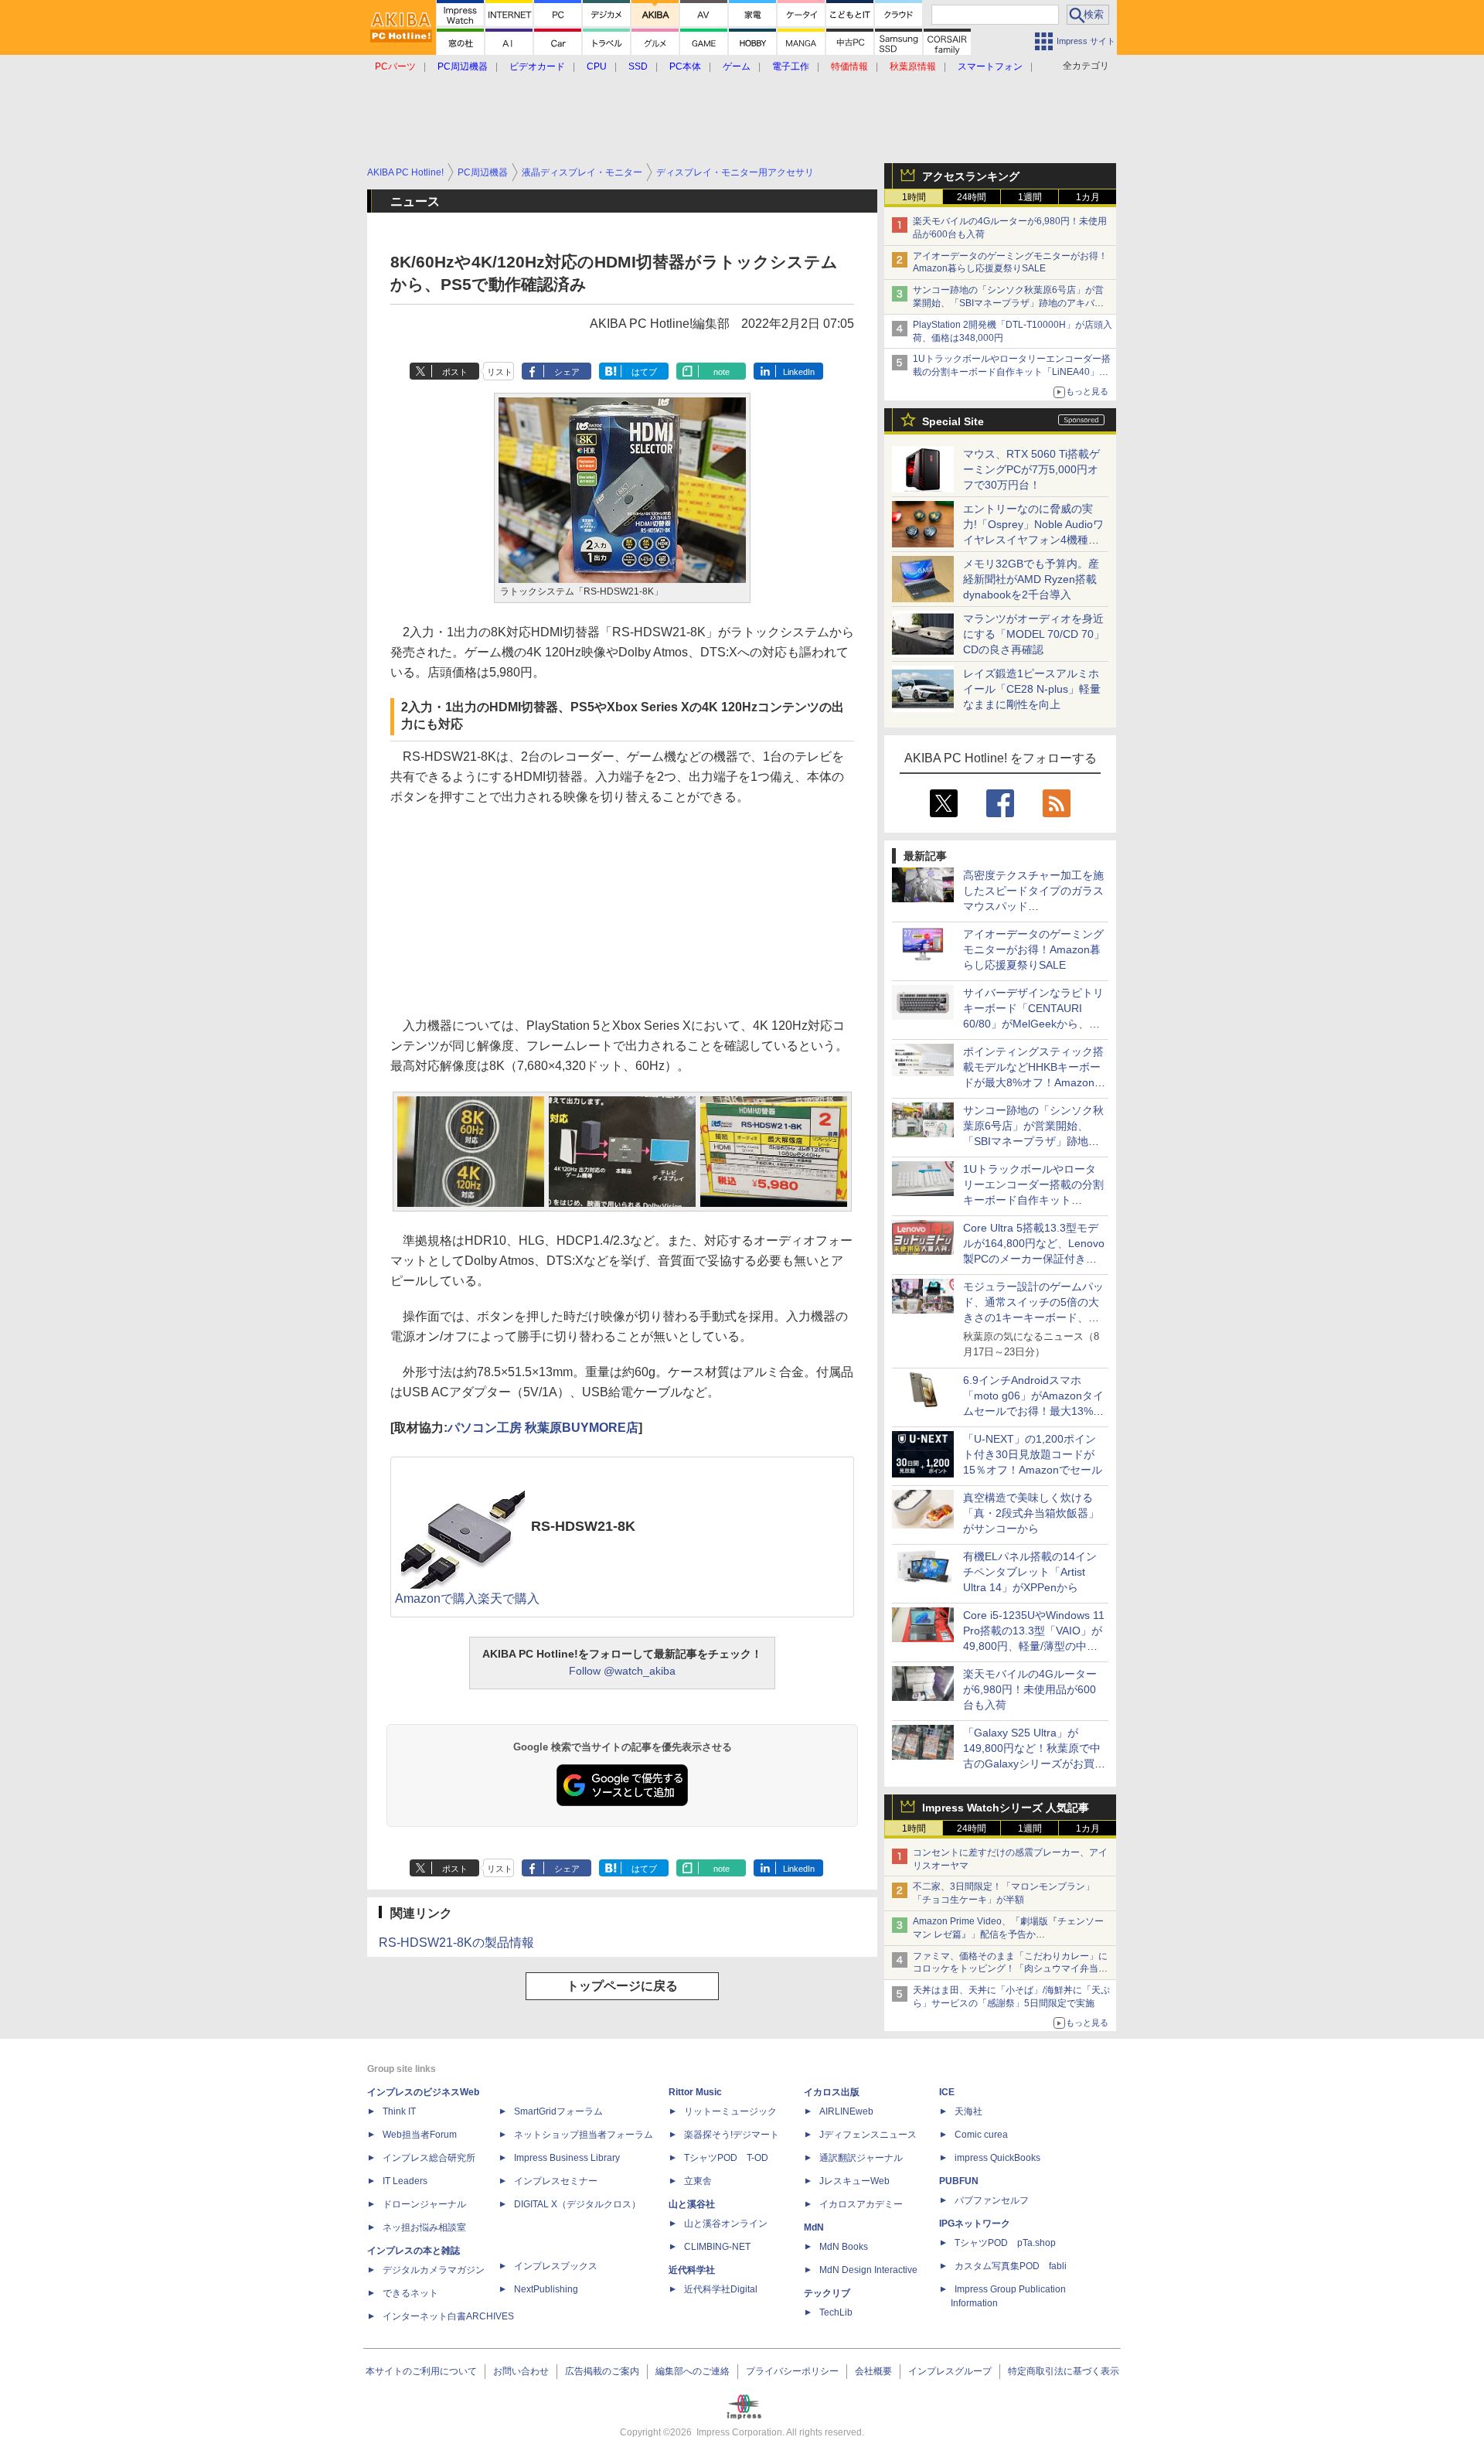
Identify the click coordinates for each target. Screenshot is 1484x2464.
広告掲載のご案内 (602, 2371)
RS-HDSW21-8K (583, 1526)
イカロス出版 (832, 2092)
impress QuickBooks (997, 2158)
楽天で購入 (509, 1598)
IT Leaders (405, 2181)
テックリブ (827, 2293)
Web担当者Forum (420, 2135)
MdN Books (844, 2247)
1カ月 (1088, 197)
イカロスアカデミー (861, 2204)
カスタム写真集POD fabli (1011, 2266)
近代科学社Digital (721, 2289)
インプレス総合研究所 (429, 2158)
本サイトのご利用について (421, 2371)
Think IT (399, 2111)
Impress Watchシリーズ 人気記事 (1006, 1808)
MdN (814, 2227)
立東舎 (698, 2181)
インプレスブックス (556, 2266)
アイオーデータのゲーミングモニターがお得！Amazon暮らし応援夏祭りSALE (1033, 949)
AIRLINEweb (846, 2111)
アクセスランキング (971, 176)
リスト (500, 372)
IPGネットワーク (975, 2224)
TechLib (836, 2312)
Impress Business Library (567, 2158)
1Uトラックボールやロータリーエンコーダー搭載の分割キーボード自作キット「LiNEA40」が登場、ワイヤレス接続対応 (1012, 372)
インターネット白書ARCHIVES (448, 2316)
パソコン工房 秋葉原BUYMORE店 (543, 1428)
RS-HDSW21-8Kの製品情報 (456, 1943)
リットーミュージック (730, 2111)
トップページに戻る (622, 1986)
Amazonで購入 (436, 1598)
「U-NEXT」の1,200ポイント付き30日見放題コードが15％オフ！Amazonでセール (1033, 1454)
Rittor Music (695, 2092)
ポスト (455, 372)
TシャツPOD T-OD (726, 2158)
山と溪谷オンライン (726, 2224)
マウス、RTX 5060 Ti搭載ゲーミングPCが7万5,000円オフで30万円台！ (1031, 469)
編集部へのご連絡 (693, 2371)
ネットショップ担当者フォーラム (584, 2135)
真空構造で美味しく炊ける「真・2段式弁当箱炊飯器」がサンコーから (1031, 1513)
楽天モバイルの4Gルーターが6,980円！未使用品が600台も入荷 (1030, 1689)
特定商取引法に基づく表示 (1064, 2371)
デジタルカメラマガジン (434, 2270)
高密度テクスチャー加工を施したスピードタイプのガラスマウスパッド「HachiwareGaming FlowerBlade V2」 (1033, 906)
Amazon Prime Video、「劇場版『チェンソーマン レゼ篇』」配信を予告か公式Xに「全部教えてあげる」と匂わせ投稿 (1008, 1934)
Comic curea (981, 2135)
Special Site (953, 421)
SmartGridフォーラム (558, 2111)
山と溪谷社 (692, 2204)
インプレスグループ (950, 2371)
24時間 (972, 197)
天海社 (968, 2111)
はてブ (644, 372)
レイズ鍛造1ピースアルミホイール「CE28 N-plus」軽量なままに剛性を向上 (1032, 689)
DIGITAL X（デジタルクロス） (577, 2204)
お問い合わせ (521, 2371)
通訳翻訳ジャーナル (861, 2158)
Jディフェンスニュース (868, 2135)
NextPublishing (546, 2289)
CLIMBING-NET (717, 2247)
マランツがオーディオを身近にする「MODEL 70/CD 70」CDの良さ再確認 (1034, 634)
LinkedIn (799, 372)
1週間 (1030, 197)
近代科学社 (692, 2270)
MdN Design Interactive (868, 2270)
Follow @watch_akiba (622, 1671)
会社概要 (873, 2371)
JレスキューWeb (854, 2181)
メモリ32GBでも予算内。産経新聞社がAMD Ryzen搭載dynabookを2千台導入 (1031, 579)
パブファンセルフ (992, 2200)
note (722, 372)
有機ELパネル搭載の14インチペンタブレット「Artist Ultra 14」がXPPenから (1030, 1572)
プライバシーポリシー (792, 2371)
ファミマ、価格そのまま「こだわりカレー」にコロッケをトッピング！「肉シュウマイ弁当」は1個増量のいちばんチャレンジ (1010, 1969)
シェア (567, 372)
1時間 (914, 197)
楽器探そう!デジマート (732, 2135)
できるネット (410, 2293)
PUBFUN (959, 2181)
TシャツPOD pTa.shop (1005, 2243)
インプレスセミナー (556, 2181)
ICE (947, 2092)
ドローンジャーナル (424, 2204)
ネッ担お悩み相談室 (424, 2227)
